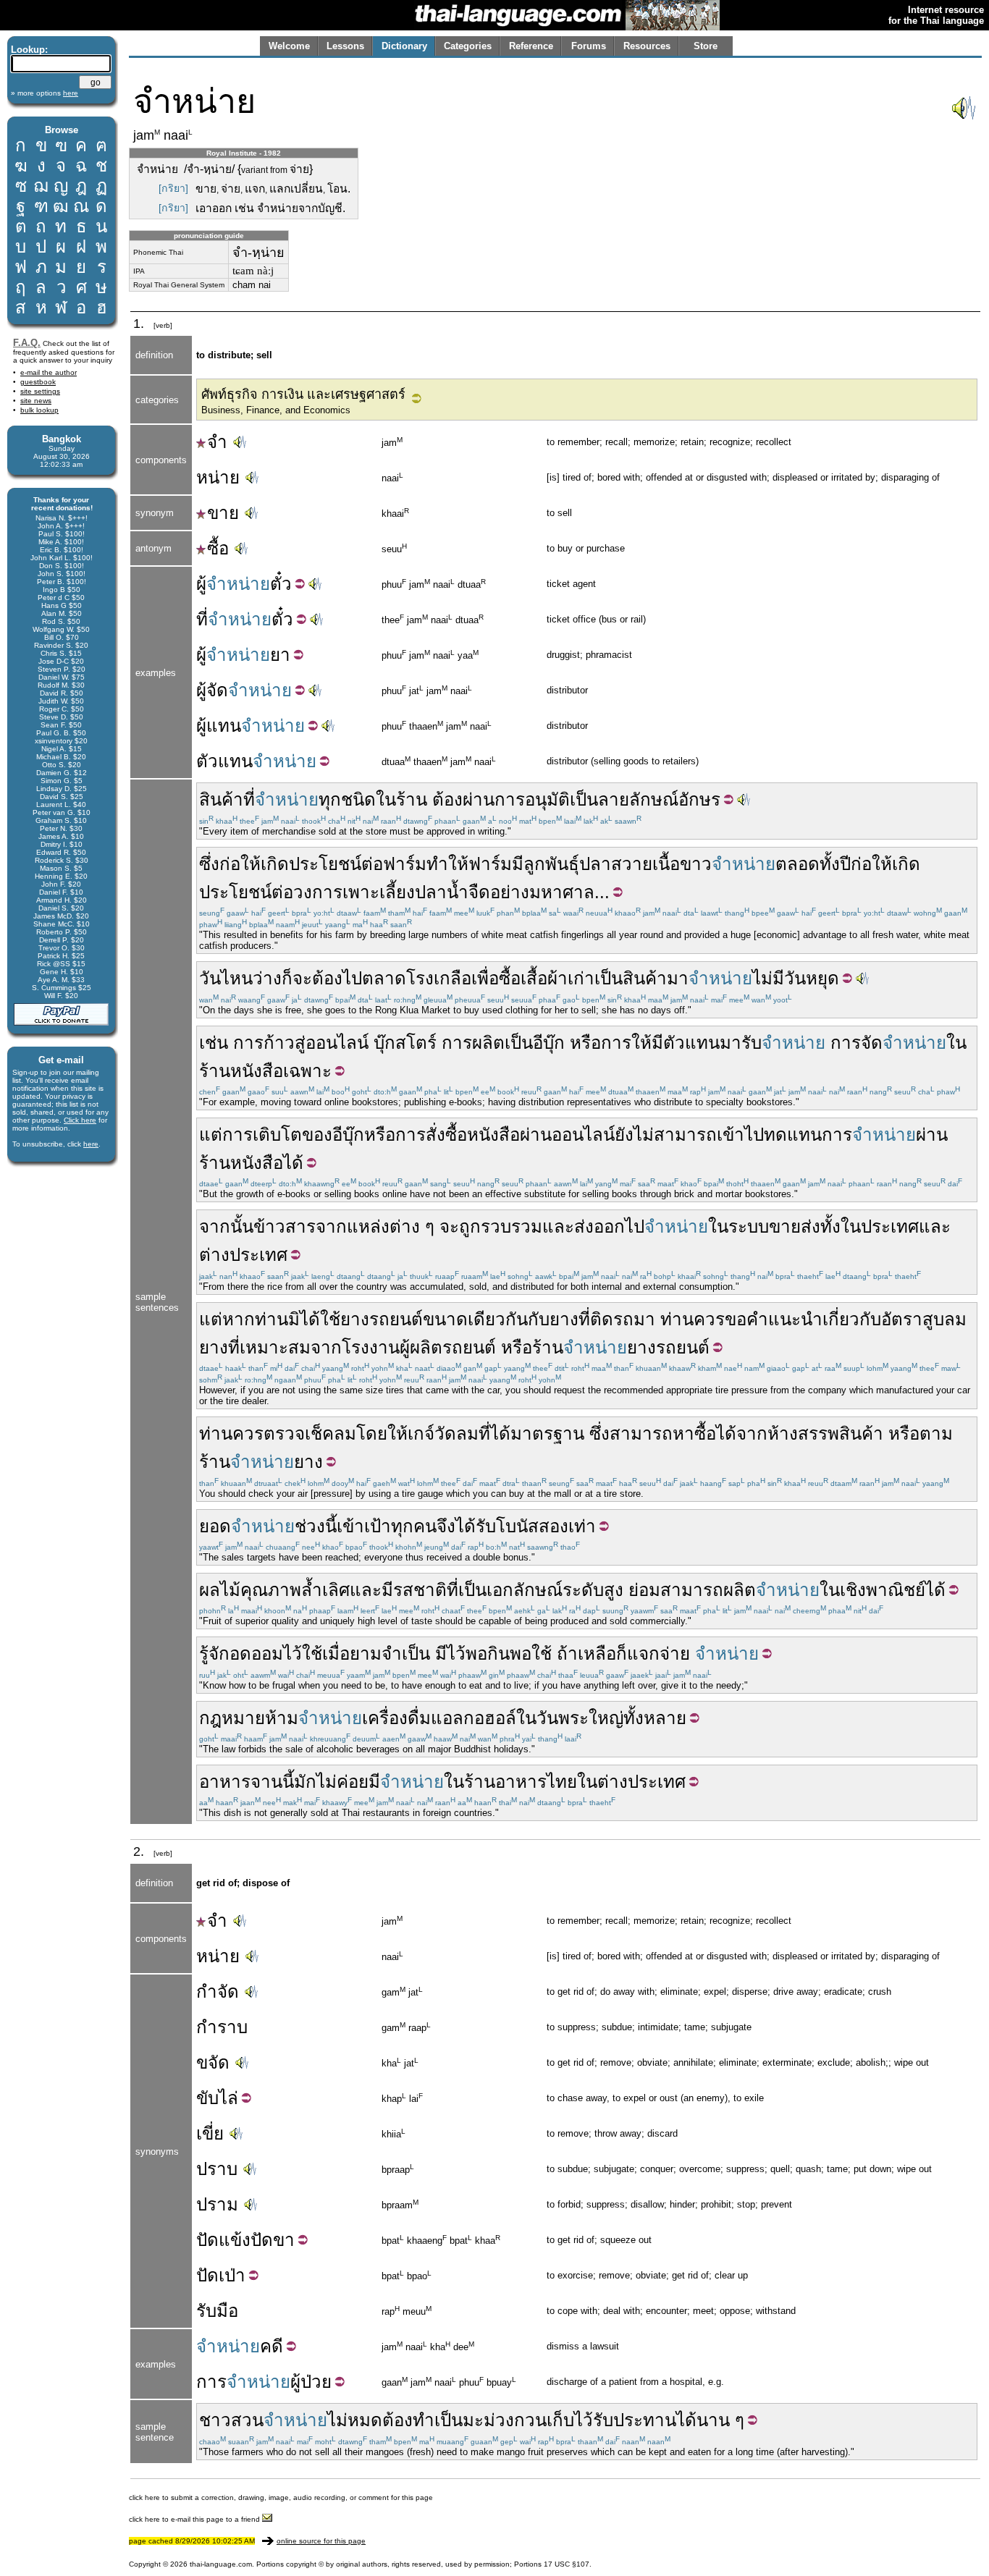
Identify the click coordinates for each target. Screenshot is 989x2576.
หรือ (585, 1043)
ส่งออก (599, 1226)
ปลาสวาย (616, 864)
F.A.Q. (27, 343)
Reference (531, 46)
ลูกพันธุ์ (551, 864)
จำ (217, 442)
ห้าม (282, 1718)
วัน (210, 978)
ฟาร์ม (405, 864)
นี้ (288, 1782)
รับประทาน (635, 2420)
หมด (365, 2420)
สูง (614, 1590)
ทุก (330, 799)
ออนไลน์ (337, 1043)
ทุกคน (414, 1526)
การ (510, 799)
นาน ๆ (720, 2420)
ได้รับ (476, 1526)
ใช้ (330, 1319)
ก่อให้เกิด (254, 864)
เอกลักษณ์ (525, 1590)
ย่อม (644, 1590)
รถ (623, 1319)
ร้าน (412, 799)
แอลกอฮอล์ (474, 1718)
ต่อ (372, 864)
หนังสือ (493, 1135)
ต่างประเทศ (243, 1255)
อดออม (256, 1654)
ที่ (202, 619)
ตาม (936, 1433)
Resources (647, 46)
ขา (284, 2240)
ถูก (470, 1226)
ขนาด (445, 1319)
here (91, 1144)
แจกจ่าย (658, 1654)
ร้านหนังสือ (241, 1071)
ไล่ (228, 2098)
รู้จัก (214, 1654)
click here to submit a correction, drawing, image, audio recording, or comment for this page (281, 2497)
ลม (345, 1433)
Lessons (345, 46)
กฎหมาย (232, 1718)
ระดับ (583, 1590)
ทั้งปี (835, 864)
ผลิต (740, 1590)
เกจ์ (421, 1433)
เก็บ (560, 2420)
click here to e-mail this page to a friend (195, 2519)
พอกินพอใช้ (509, 1654)
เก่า (581, 978)
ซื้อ (218, 548)
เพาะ (361, 892)
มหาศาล (562, 892)
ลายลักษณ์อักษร (659, 799)
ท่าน (272, 1319)
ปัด (207, 2240)
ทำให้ (447, 864)
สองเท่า (567, 1526)
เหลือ (597, 1654)
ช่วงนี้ (316, 1526)
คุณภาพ (271, 1590)
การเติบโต (262, 1135)
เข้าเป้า (364, 1526)
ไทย (562, 1782)
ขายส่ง (795, 1226)
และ (558, 1226)
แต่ (211, 1135)
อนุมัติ (547, 799)
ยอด (215, 1526)
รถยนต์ (469, 1347)
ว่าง (267, 978)
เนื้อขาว (682, 864)
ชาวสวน (231, 2420)
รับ (752, 1043)
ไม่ (337, 2420)
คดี (272, 2346)
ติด (602, 1319)
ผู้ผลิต (421, 1347)
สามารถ (641, 1433)
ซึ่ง (209, 864)
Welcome (289, 46)
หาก (239, 1319)
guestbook (38, 382)
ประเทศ (890, 1226)
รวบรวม (512, 1226)
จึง (446, 1526)
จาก (331, 1226)
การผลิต (473, 1043)
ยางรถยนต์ (382, 1319)
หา (683, 1433)
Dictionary (404, 46)
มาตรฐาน (547, 1433)
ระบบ (749, 1226)
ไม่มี (768, 978)
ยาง (564, 1319)
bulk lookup (39, 410)
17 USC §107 (567, 2564)
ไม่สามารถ (675, 1135)
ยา (280, 655)
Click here (80, 1120)
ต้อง (447, 799)
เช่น (214, 1043)
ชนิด (358, 799)
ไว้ (293, 1654)
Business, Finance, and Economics (276, 410)
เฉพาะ (307, 1071)
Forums (589, 46)
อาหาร (225, 1782)
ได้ (293, 1163)
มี (518, 864)
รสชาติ (420, 1590)
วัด (445, 1433)
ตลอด (797, 864)
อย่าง (510, 892)
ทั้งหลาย (655, 1718)
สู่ (300, 1043)
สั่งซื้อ (446, 1135)
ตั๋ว (281, 584)
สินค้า (221, 799)
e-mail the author (49, 372)
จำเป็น (406, 1654)
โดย (372, 1433)
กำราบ (222, 2027)
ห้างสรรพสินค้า (825, 1433)
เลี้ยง (397, 892)
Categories (468, 46)
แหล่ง (368, 1226)
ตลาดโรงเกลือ (417, 978)
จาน (266, 1782)
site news (36, 401)
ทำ (424, 2420)
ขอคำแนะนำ (774, 1319)
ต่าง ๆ (412, 1226)
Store (706, 46)
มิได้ (304, 1319)
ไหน (237, 978)
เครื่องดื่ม (396, 1718)
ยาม (366, 1654)
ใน (386, 799)
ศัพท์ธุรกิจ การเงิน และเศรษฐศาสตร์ (303, 394)
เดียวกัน (498, 1319)
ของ (317, 1135)
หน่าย (218, 477)
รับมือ (217, 2311)
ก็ (287, 978)
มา (678, 978)
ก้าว (279, 1043)
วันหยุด (812, 978)
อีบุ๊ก (549, 1043)
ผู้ (201, 584)
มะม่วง (488, 2420)
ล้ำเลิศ (325, 1590)
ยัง (624, 1135)
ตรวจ (284, 1433)
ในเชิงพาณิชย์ (872, 1590)
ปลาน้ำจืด (453, 892)
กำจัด (218, 1992)
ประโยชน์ (325, 864)
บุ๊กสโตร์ (405, 1043)
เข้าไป (740, 1135)
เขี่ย (210, 2133)
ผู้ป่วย (311, 2382)
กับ (539, 1319)
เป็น (584, 799)
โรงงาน (371, 1347)
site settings (40, 391)
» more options (45, 93)
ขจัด (213, 2062)
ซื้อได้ (715, 1433)
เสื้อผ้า (544, 978)
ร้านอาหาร (505, 1782)
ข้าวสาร (285, 1226)
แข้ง (235, 2240)
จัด (217, 690)
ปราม (217, 2204)
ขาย (223, 513)
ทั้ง (830, 1226)
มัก (305, 1782)
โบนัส (517, 1526)
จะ (302, 978)
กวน (530, 2420)
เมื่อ (336, 1654)
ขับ (207, 2098)
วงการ (318, 892)
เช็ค (319, 1433)
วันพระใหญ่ (580, 1718)
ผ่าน (479, 799)
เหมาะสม (275, 1347)
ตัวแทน (224, 761)
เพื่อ (485, 978)
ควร (709, 1319)
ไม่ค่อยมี (348, 1782)
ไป (352, 978)
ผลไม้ (220, 1590)
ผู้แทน (219, 726)
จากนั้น (226, 1226)
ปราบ (217, 2169)
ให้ (641, 1043)
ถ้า (567, 1654)
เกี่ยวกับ (852, 1319)
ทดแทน (793, 1135)
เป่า (232, 2275)
